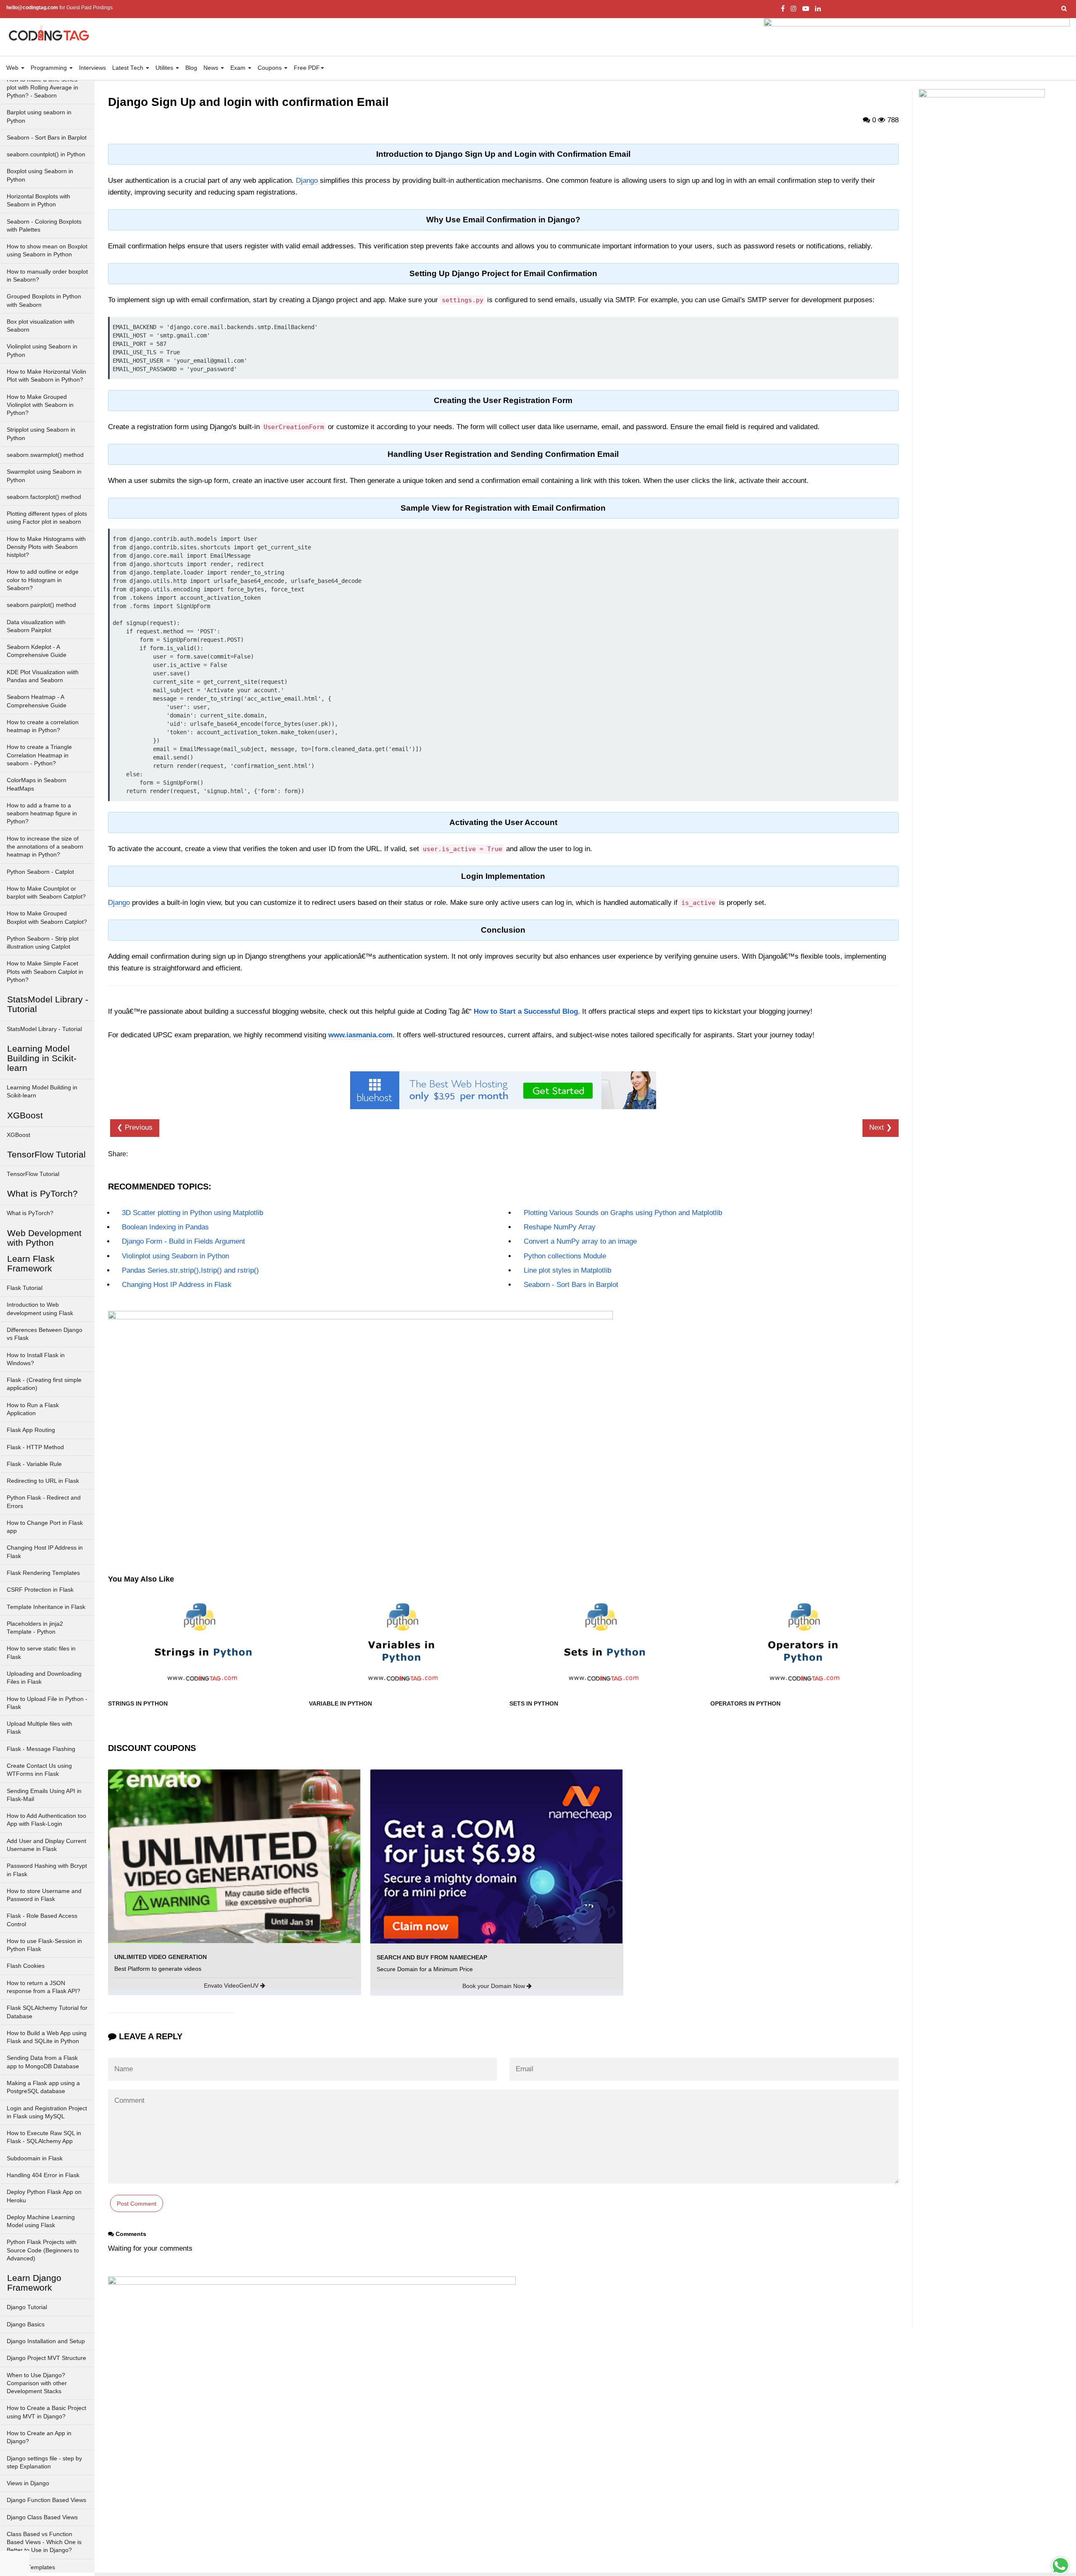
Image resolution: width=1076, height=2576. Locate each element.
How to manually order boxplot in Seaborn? (47, 276)
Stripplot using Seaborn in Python (41, 434)
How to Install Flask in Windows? (36, 1359)
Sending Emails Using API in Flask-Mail (44, 1795)
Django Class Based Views (42, 2517)
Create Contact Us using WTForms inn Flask (39, 1770)
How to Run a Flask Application (33, 1409)
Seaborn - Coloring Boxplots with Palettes (44, 226)
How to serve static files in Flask (41, 1653)
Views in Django (28, 2483)
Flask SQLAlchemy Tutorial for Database (47, 2012)
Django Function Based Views (46, 2500)
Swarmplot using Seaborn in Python (44, 476)
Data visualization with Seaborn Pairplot (36, 626)
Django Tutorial (27, 2307)
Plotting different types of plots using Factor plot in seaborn (47, 518)
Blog (191, 68)
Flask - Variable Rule (34, 1464)
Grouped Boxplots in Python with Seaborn (44, 301)
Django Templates (31, 2567)
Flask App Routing (31, 1430)
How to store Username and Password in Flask (44, 1895)
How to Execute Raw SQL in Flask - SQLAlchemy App (44, 2137)
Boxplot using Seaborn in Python (40, 175)
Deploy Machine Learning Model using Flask (41, 2221)
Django (307, 181)
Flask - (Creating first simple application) (44, 1384)
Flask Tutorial (25, 1288)
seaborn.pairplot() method (41, 605)
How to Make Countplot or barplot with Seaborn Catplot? (46, 893)
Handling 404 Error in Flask (43, 2175)
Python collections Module (565, 1256)
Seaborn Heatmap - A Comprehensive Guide (37, 701)
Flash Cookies (26, 1966)
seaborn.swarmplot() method (45, 455)
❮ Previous (135, 1127)
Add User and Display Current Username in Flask (46, 1845)
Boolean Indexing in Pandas (165, 1227)
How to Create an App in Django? (39, 2437)
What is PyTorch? (30, 1213)
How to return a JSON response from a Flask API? (44, 1987)
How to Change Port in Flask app (45, 1527)
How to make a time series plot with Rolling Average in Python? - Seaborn (42, 88)
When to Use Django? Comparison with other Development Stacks (37, 2384)
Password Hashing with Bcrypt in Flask (47, 1870)
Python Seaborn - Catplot (40, 872)
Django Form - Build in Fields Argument (183, 1241)
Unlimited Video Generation (161, 1957)
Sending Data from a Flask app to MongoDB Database (43, 2062)
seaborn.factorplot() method (44, 497)
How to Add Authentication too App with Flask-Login (46, 1820)
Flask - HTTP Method (35, 1447)
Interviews (92, 68)
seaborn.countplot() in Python (46, 154)
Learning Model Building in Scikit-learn (42, 1092)
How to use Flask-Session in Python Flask (44, 1945)
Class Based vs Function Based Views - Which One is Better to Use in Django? (44, 2542)
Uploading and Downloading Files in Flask (44, 1678)
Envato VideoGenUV (232, 1985)
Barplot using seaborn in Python (39, 116)
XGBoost (18, 1135)
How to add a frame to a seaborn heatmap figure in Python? (42, 814)
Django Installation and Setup (46, 2341)
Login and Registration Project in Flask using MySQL (47, 2112)
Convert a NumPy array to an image (580, 1241)
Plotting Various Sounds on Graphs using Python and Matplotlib (623, 1213)
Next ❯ (881, 1127)
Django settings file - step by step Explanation (44, 2463)
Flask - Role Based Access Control (42, 1920)
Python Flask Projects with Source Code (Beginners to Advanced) (43, 2250)
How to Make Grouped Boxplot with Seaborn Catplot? (47, 918)
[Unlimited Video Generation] (234, 1856)
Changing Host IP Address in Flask (45, 1552)
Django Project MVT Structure (46, 2358)
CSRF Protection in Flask (40, 1590)
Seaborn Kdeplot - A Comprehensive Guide (37, 651)
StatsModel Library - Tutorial (44, 1029)
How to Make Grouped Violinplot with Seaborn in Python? (40, 405)
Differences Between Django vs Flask (45, 1334)
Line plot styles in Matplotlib (567, 1270)
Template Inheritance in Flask (46, 1607)
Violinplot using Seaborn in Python (42, 351)
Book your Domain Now (494, 1986)
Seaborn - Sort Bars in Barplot (47, 138)
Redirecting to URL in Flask (43, 1481)
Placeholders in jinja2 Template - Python (35, 1628)
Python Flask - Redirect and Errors (44, 1502)
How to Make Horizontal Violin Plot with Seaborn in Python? (46, 376)
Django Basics (26, 2324)
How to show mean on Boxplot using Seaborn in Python (47, 250)
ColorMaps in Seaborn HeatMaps (37, 784)
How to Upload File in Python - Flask (47, 1703)
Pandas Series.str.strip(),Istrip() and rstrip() (190, 1270)
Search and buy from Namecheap (432, 1957)
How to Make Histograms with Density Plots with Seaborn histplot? (46, 547)
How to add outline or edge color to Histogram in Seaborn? (43, 580)
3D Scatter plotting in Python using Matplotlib (193, 1213)
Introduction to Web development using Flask (40, 1309)
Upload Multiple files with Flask (40, 1728)
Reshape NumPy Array (560, 1227)
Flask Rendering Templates (43, 1573)
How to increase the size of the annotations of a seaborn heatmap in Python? (45, 847)
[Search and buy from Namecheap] (496, 1856)
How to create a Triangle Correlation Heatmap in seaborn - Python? (39, 755)
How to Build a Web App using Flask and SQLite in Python (47, 2037)
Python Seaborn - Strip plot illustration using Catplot (43, 943)
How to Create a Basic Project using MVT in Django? (46, 2412)
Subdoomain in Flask (35, 2158)
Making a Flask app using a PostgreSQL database (43, 2087)
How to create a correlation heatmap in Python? (43, 726)
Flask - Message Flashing (41, 1749)
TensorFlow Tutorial (33, 1174)
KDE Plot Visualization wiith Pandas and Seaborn (43, 676)
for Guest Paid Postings (59, 8)
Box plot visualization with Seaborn (41, 326)
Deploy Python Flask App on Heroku (44, 2196)
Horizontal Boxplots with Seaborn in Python (38, 200)
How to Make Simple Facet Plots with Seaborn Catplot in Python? (45, 972)
